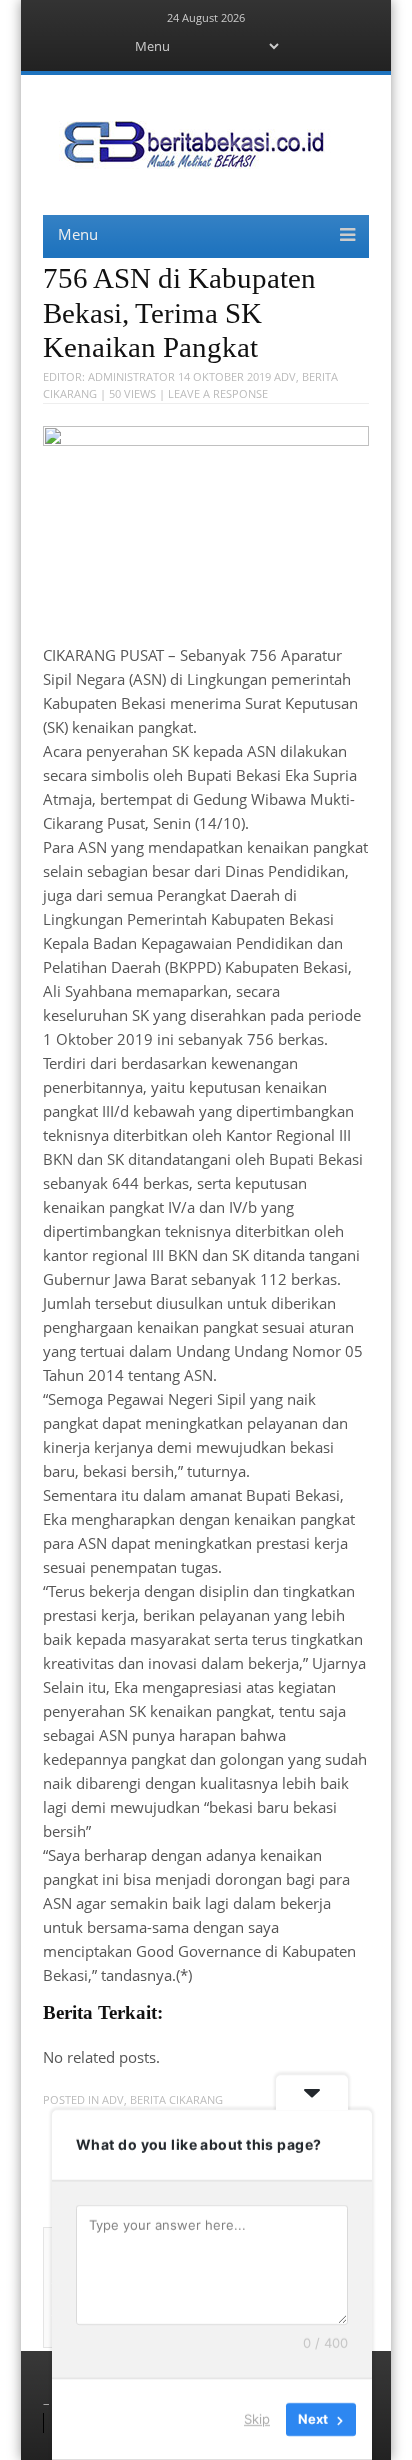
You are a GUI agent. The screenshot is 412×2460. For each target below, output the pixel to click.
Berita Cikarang (176, 2099)
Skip (257, 2419)
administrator (131, 376)
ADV (285, 376)
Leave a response (218, 393)
